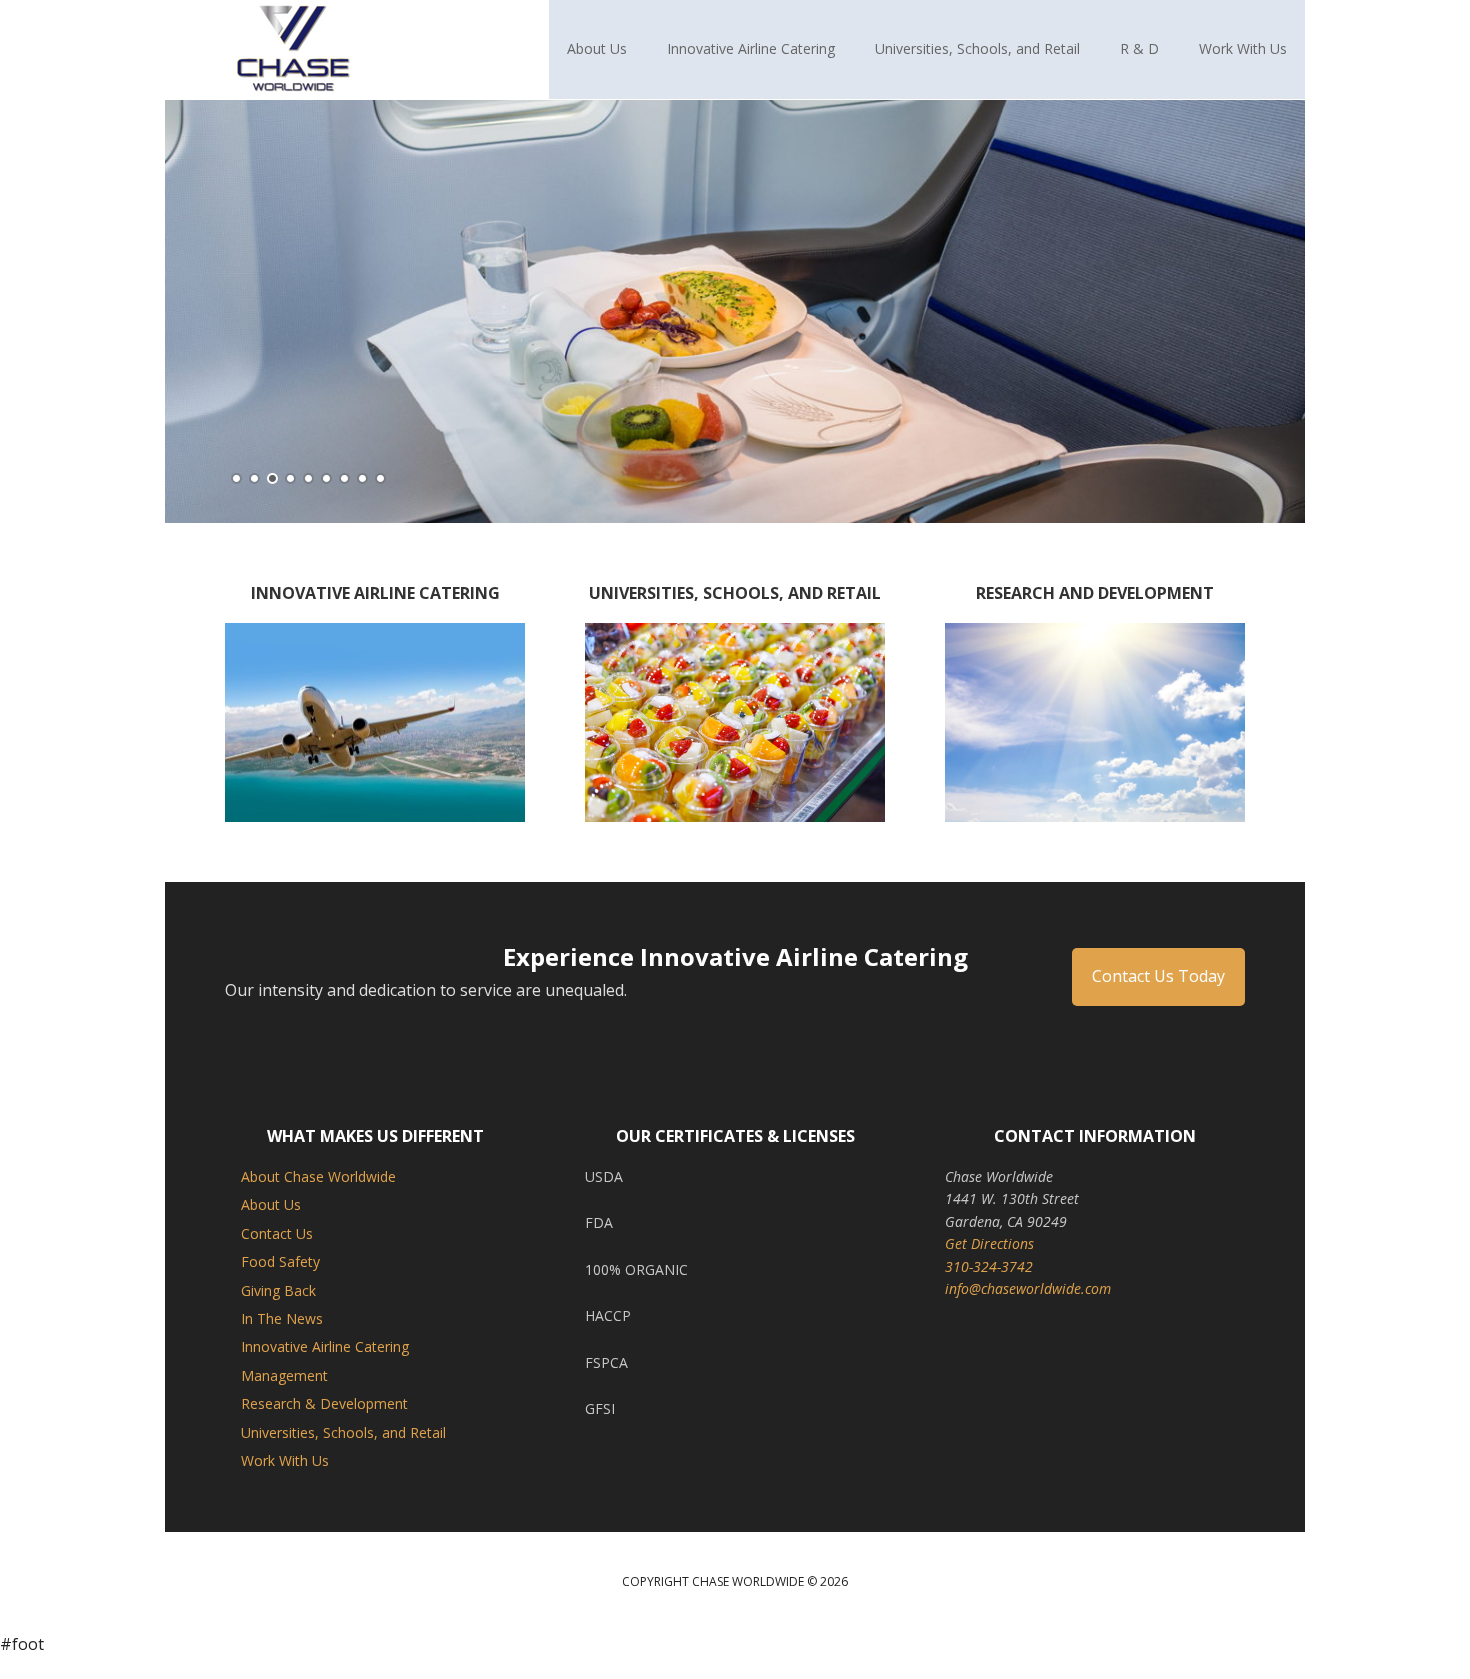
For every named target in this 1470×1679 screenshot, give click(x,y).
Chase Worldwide (295, 50)
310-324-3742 (989, 1288)
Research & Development (324, 1425)
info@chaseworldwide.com (1028, 1310)
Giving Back (278, 1312)
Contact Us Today (1158, 999)
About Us (271, 1227)
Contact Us (277, 1255)
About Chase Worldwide (318, 1198)
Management (284, 1397)
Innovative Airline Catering (325, 1369)
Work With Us (285, 1482)
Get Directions (989, 1265)
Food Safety (280, 1283)
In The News (282, 1340)
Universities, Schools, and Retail (343, 1454)
